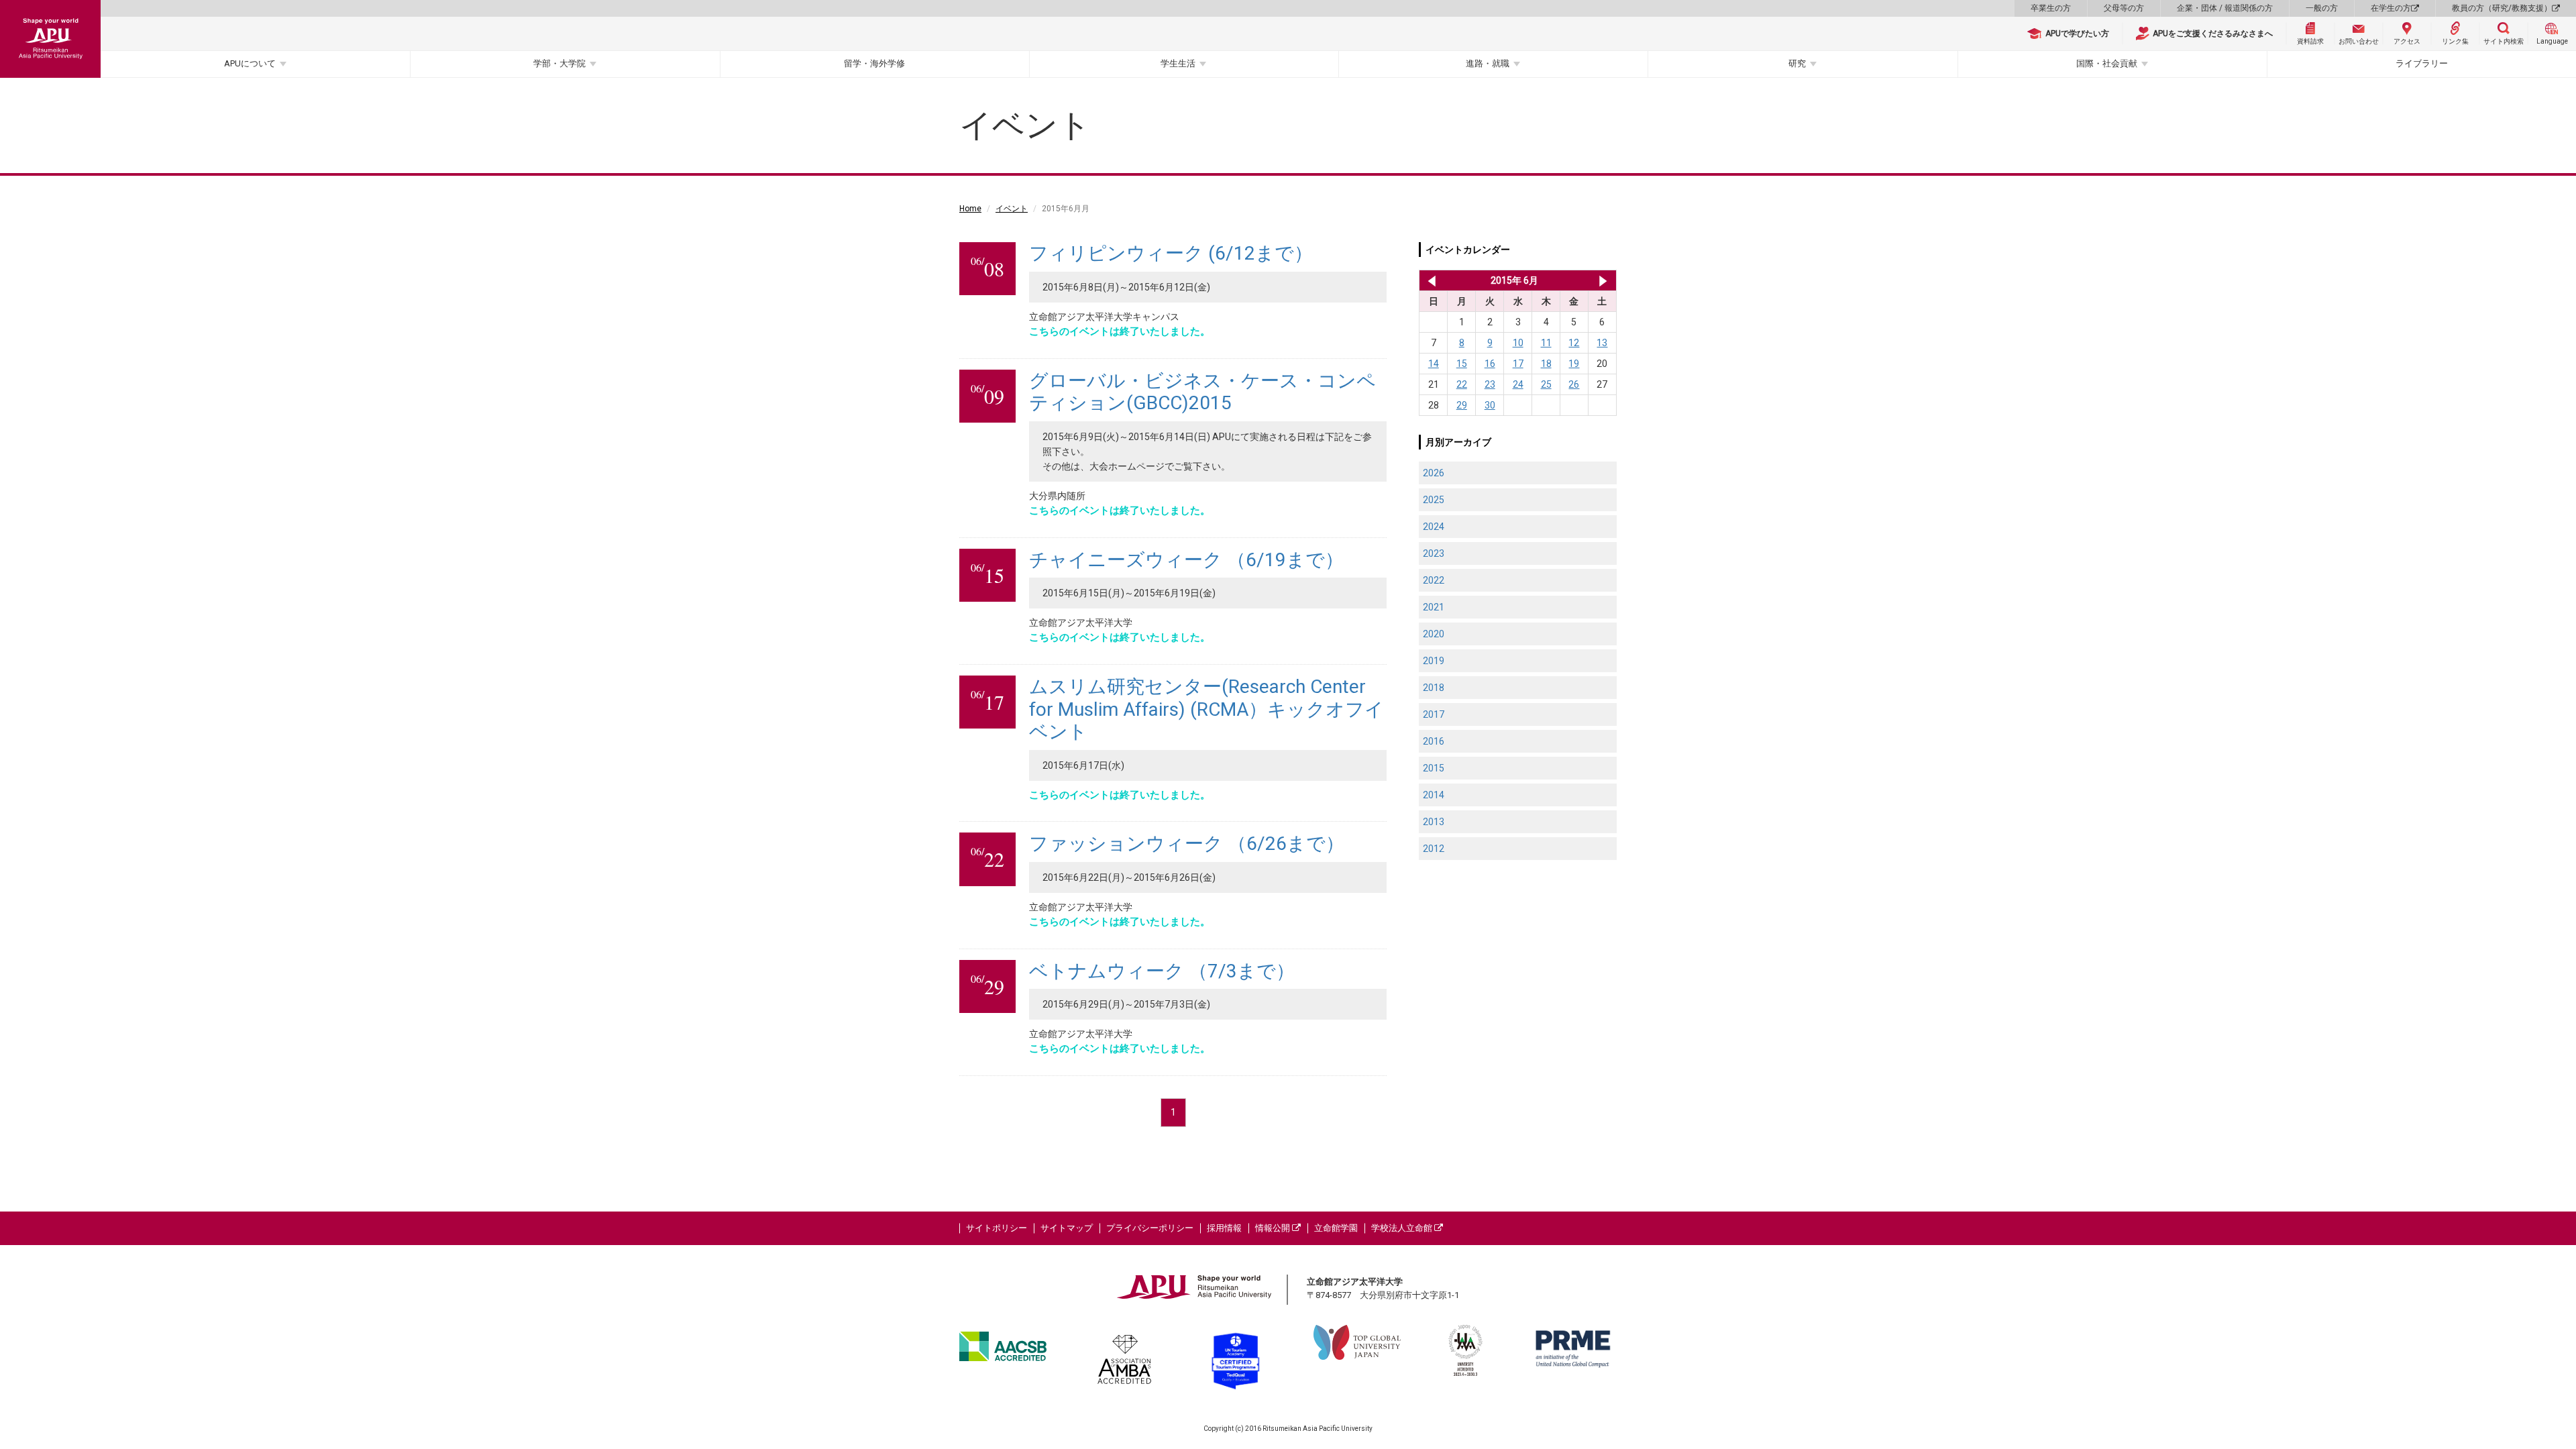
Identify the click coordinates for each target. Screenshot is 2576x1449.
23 (1490, 384)
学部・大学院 (559, 63)
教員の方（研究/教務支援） (2502, 8)
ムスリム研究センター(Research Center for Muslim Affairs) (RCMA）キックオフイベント (1206, 709)
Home (970, 209)
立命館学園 (1336, 1228)
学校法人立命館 (1403, 1228)
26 (1574, 384)
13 (1602, 343)
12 (1574, 343)
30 (1490, 405)
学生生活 (1178, 63)
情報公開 (1274, 1228)
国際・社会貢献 (2107, 63)
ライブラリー (2422, 63)
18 (1546, 364)
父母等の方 (2124, 8)
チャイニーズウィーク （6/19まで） (1186, 560)
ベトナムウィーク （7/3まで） (1162, 971)
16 (1490, 364)
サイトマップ (1067, 1228)
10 (1518, 343)
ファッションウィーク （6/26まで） (1187, 844)
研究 (1797, 63)
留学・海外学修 (874, 63)
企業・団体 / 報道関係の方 (2225, 8)
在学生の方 (2391, 8)
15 (1462, 364)
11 (1546, 343)
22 (1462, 384)
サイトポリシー (997, 1228)
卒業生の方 (2051, 8)
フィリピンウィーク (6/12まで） (1171, 253)
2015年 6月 (1514, 280)
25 (1546, 384)
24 (1518, 384)
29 (1462, 405)
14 (1434, 364)
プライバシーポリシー (1150, 1228)
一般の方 (2322, 8)
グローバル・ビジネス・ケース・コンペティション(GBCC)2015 (1202, 392)
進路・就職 (1488, 63)
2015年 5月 (1429, 280)
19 (1574, 364)
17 (1518, 364)
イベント (1012, 209)
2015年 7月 (1603, 280)
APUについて (250, 63)
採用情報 (1224, 1228)
